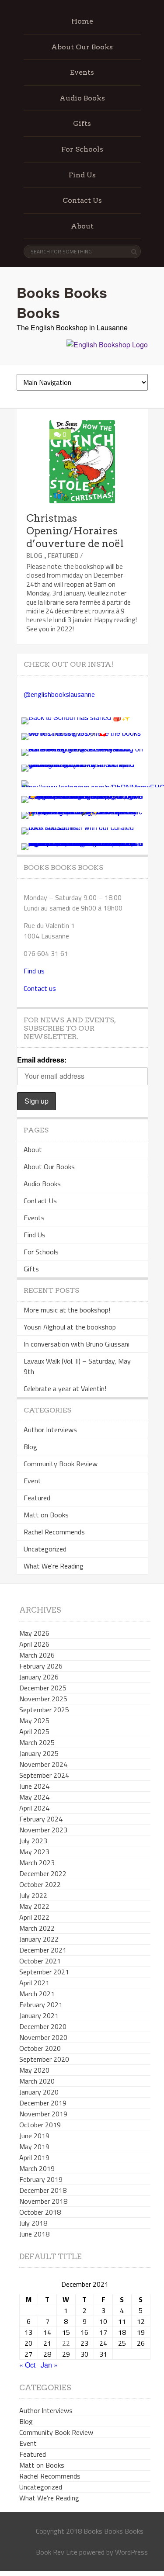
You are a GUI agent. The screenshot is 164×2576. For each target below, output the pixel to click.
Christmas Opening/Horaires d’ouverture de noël (75, 531)
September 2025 (44, 1710)
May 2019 (34, 2147)
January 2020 (39, 2092)
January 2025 (39, 1753)
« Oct (27, 2365)
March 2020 (37, 2081)
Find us (34, 971)
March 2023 (37, 1863)
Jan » (49, 2365)
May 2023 (34, 1852)
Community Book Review (61, 1464)
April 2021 (34, 1983)
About (82, 226)
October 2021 (40, 1961)
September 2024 (44, 1775)
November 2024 (43, 1764)
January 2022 (39, 1939)
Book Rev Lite (57, 2552)
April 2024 (34, 1808)
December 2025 (43, 1688)
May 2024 (34, 1797)
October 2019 (40, 2125)
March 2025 (37, 1742)
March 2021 (37, 1994)
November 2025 (43, 1699)
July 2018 (33, 2223)
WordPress (131, 2552)
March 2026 (37, 1655)
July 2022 (33, 1895)
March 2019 (37, 2168)
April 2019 (34, 2157)
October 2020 (40, 2048)
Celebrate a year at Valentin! (65, 1388)
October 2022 (40, 1884)
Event (32, 1481)
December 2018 (43, 2190)
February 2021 (41, 2005)
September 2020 (44, 2059)
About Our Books (82, 47)
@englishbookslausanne (59, 694)
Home (82, 21)
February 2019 (41, 2179)
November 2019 (43, 2114)
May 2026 (34, 1633)
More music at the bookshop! (67, 1310)
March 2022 (37, 1928)
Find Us (82, 175)
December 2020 (43, 2026)
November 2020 (43, 2037)
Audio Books (82, 98)
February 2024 (41, 1819)
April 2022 (34, 1917)
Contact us (40, 988)
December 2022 (43, 1873)
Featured (63, 556)
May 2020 (34, 2070)
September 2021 (44, 1972)
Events (82, 72)
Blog (34, 556)
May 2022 (34, 1906)
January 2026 (39, 1677)
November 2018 (43, 2201)
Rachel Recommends (54, 1532)
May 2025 (34, 1721)
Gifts (82, 123)
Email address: (42, 1060)
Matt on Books (46, 1515)
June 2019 (34, 2136)
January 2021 (39, 2015)
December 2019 (43, 2103)
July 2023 (33, 1841)
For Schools (82, 149)
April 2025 (34, 1731)
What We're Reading (54, 1566)
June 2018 (34, 2234)
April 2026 (34, 1644)
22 (66, 2343)
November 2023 (43, 1830)
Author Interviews (50, 1430)
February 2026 (41, 1666)
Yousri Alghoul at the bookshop (70, 1327)
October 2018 (40, 2212)
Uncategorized (45, 1549)
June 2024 (34, 1786)
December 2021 (43, 1950)
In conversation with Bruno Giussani (77, 1344)
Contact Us (82, 200)
